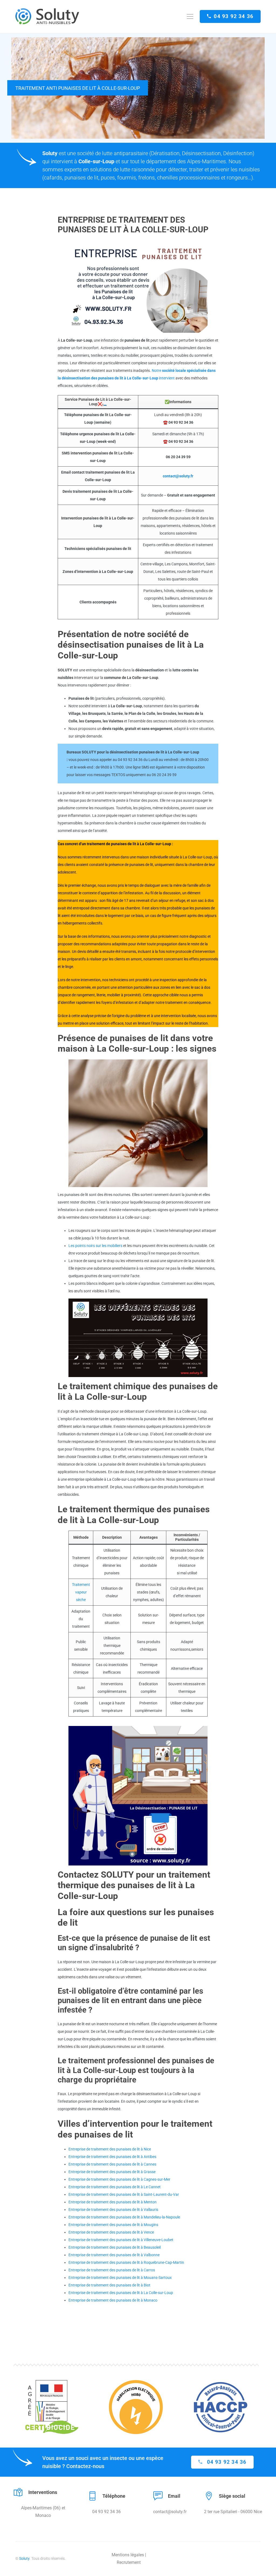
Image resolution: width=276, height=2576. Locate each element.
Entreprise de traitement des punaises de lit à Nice (110, 2149)
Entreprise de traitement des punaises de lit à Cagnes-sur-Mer (119, 2179)
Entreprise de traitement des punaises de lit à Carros (112, 2270)
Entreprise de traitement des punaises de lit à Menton (113, 2202)
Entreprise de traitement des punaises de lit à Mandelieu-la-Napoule (124, 2217)
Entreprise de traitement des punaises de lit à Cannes (112, 2164)
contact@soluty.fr (178, 476)
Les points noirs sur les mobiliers (95, 1246)
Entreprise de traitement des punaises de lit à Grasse (112, 2172)
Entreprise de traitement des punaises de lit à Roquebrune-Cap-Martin (126, 2262)
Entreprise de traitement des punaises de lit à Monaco (113, 2300)
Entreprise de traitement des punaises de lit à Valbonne (114, 2255)
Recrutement (129, 2562)
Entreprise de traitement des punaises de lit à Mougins (113, 2225)
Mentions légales (128, 2555)
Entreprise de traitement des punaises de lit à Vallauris (113, 2210)
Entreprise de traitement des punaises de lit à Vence (111, 2232)
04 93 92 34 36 (234, 16)
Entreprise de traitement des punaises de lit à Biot (109, 2285)
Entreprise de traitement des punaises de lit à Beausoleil (115, 2247)
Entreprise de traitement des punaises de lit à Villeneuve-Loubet (121, 2240)
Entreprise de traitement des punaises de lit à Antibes (112, 2157)
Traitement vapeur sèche (81, 1592)
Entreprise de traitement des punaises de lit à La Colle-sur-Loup (121, 2293)
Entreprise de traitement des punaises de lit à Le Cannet (115, 2187)
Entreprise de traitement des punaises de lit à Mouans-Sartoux (120, 2278)
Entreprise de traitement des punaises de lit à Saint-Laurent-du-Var (124, 2194)
